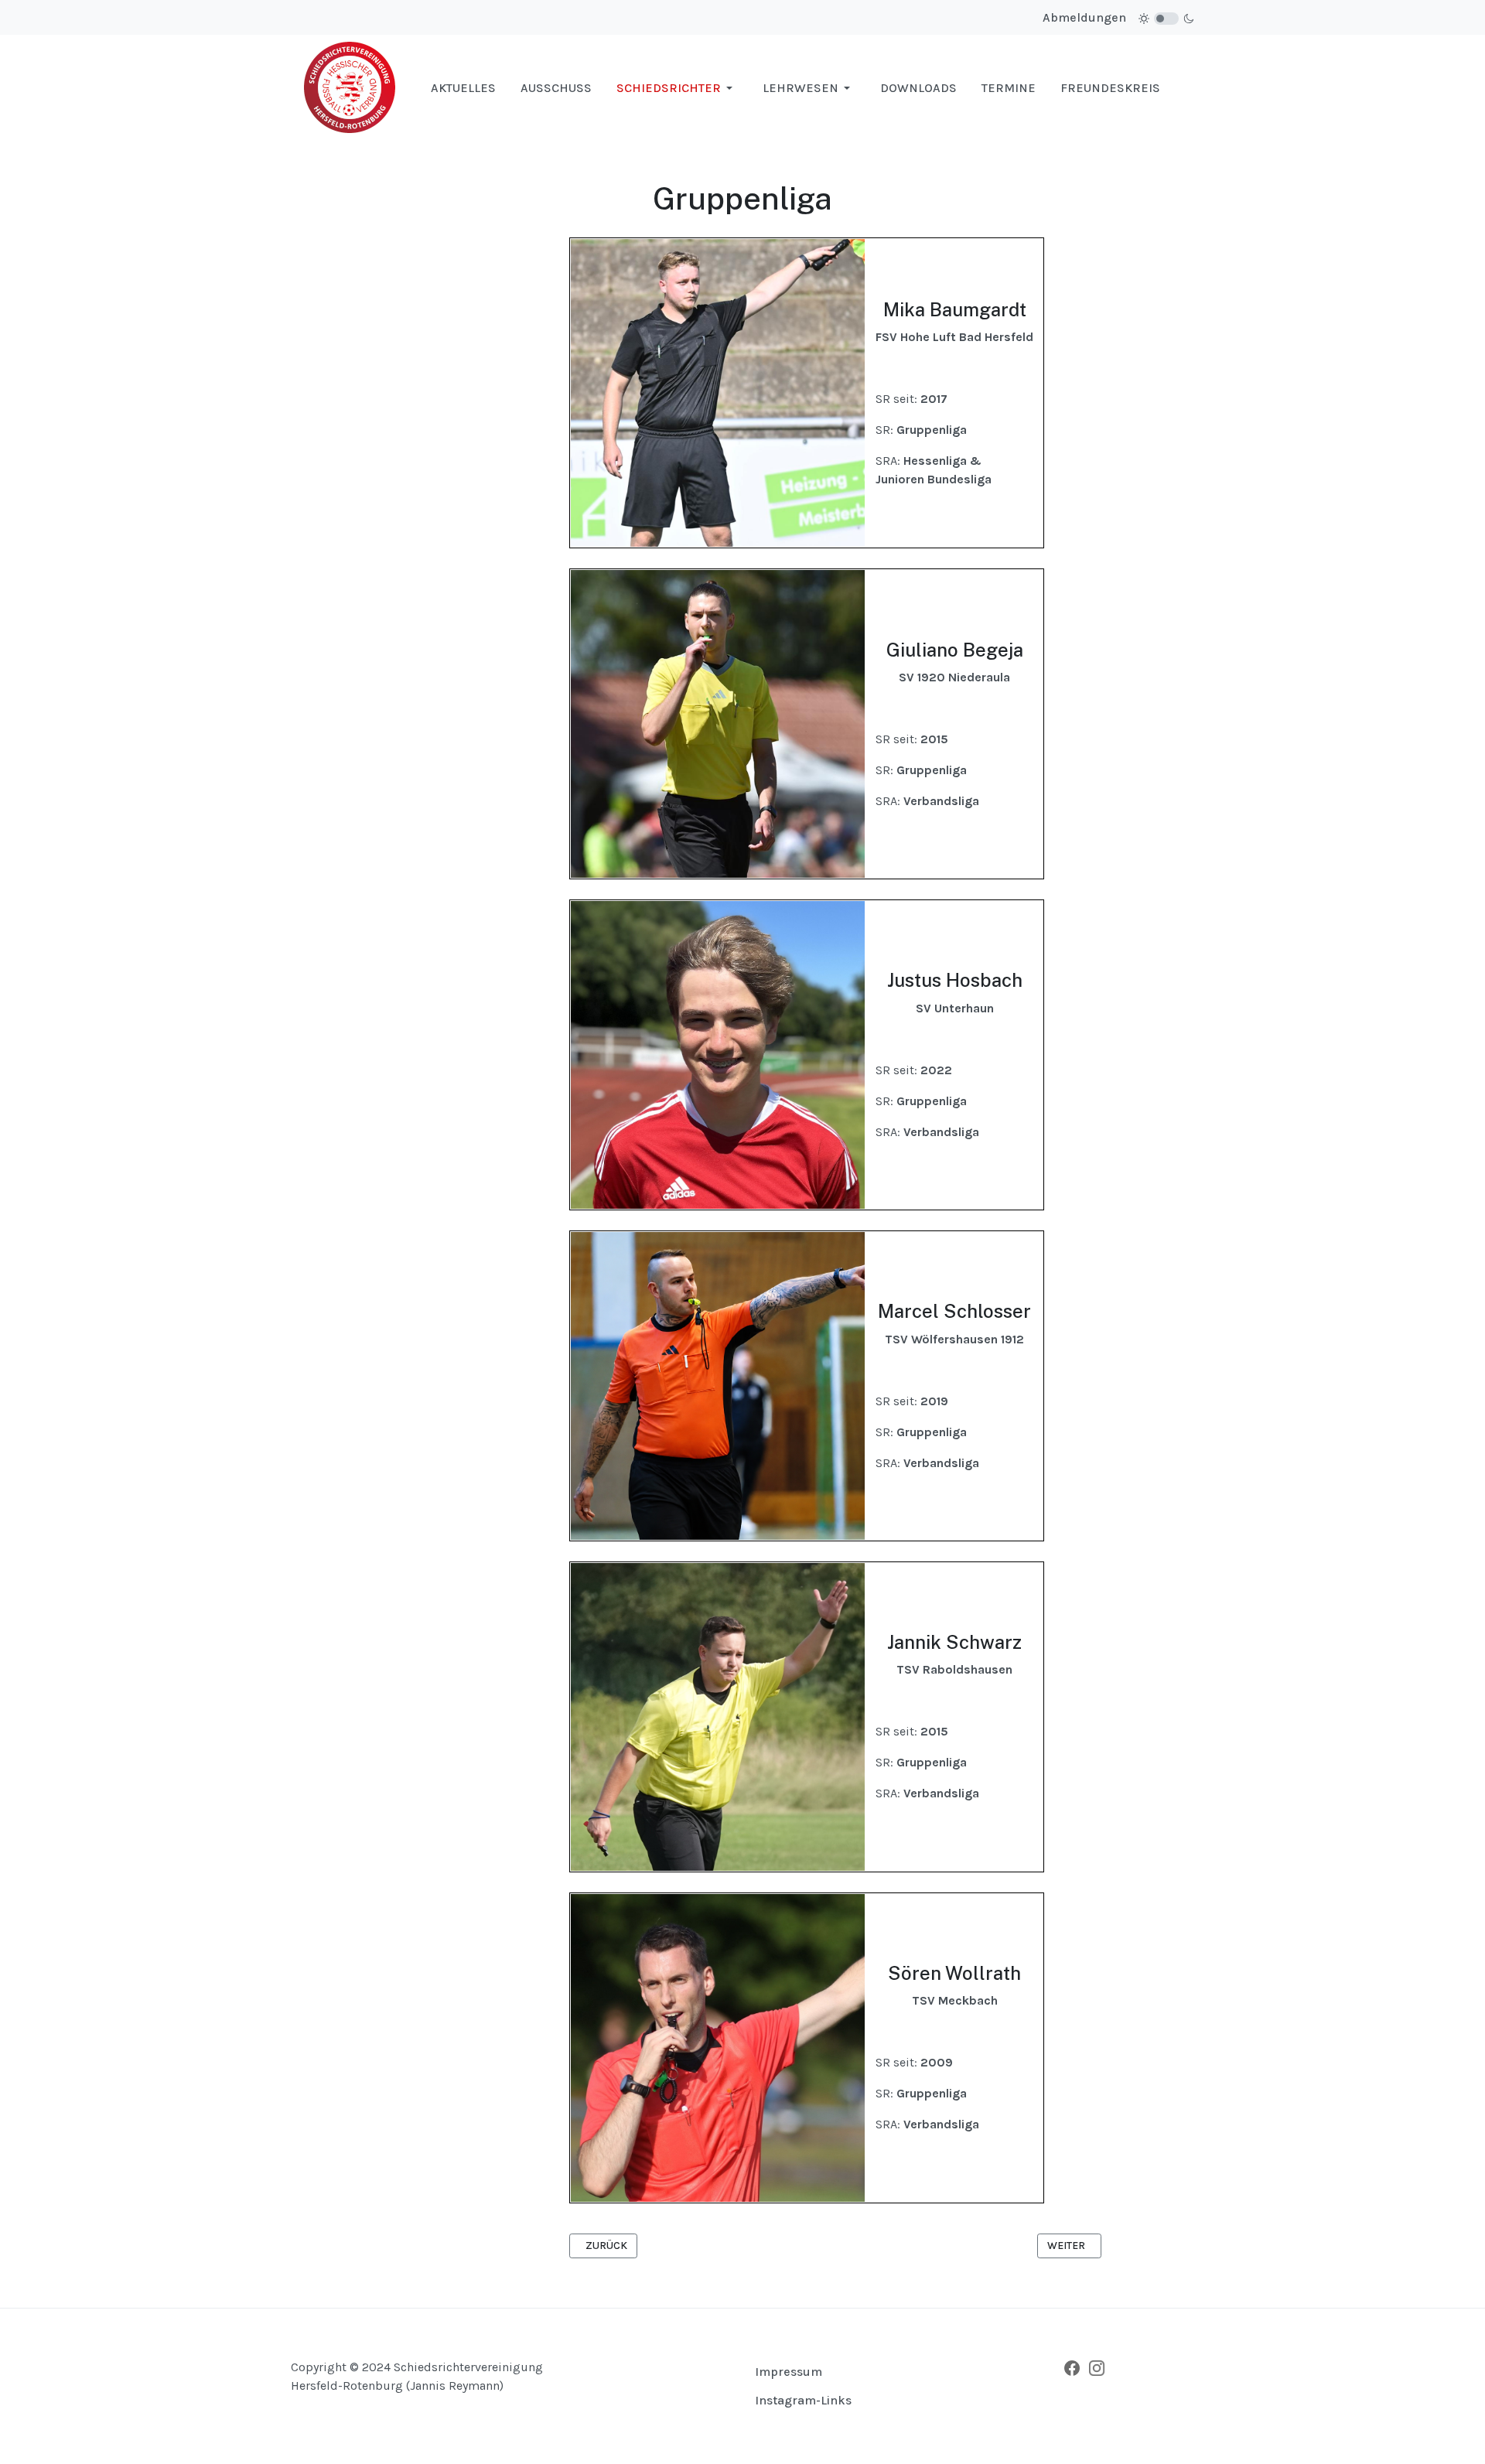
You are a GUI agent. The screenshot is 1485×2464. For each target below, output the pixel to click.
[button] (677, 88)
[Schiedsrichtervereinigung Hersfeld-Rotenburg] (350, 87)
